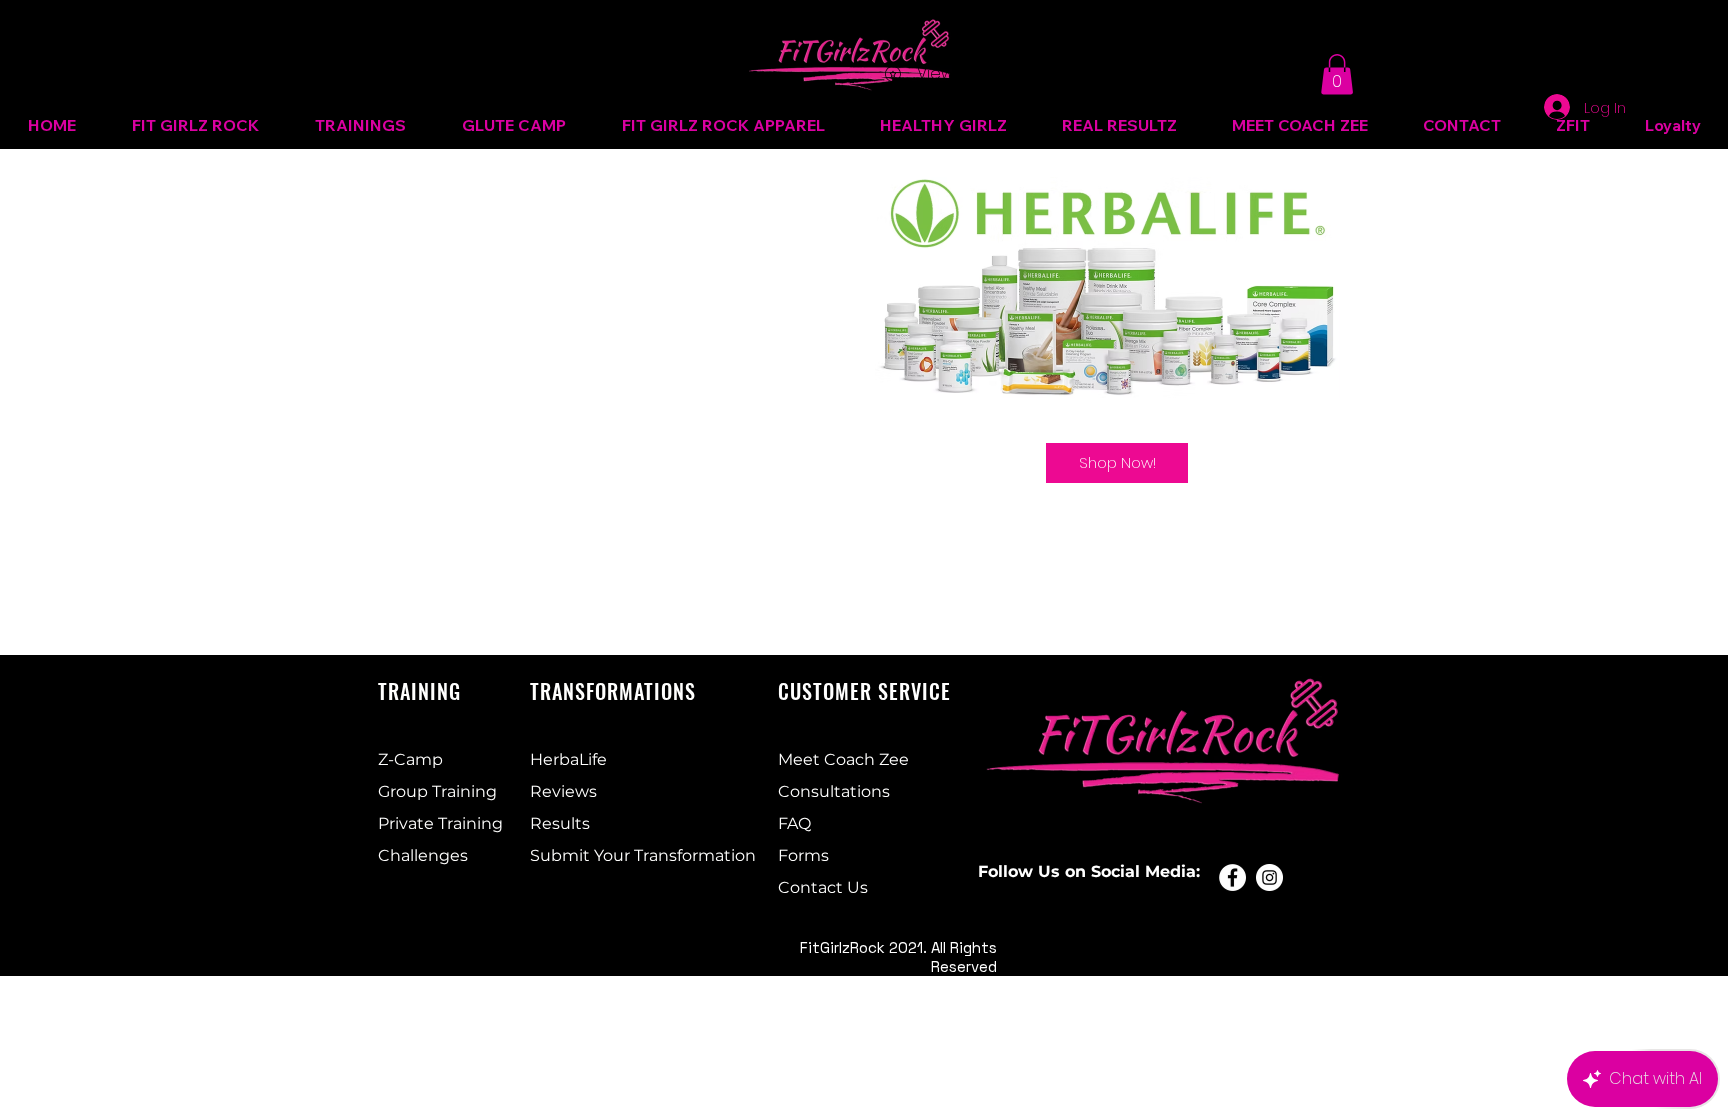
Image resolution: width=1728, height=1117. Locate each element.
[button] (1337, 74)
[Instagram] (1269, 877)
